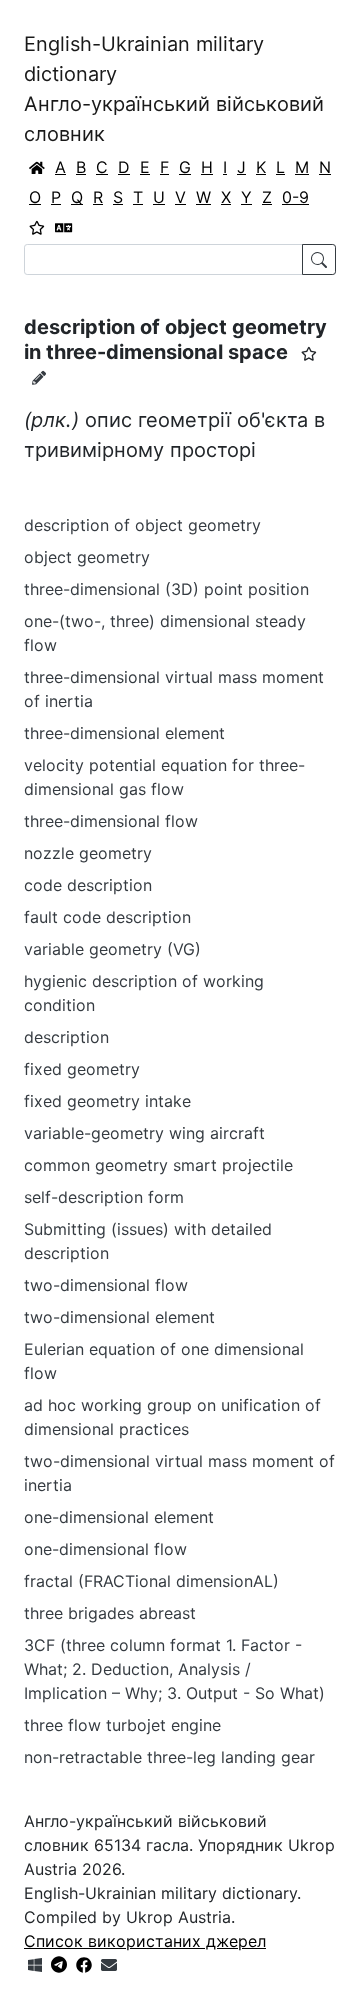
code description (88, 885)
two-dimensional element (119, 1317)
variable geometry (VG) (112, 949)
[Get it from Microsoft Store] (35, 1965)
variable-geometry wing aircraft (144, 1133)
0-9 (295, 197)
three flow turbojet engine (122, 1725)
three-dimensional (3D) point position (166, 589)
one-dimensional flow (105, 1549)
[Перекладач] (64, 227)
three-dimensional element (124, 733)
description (66, 1037)
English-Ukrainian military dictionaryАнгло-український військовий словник (174, 89)
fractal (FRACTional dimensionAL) (151, 1581)
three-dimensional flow (111, 821)
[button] (309, 354)
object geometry (87, 557)
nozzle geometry (88, 853)
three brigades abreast (110, 1613)
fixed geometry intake (107, 1101)
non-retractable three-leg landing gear (169, 1757)
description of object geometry (142, 525)
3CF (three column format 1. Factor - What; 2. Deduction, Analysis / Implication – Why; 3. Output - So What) (174, 1669)
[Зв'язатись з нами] (109, 1965)
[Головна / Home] (37, 167)
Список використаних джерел (145, 1941)
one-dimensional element (119, 1517)
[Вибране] (37, 227)
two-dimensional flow (106, 1285)
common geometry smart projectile (158, 1165)
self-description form (104, 1197)
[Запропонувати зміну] (39, 377)
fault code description (107, 917)
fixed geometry (82, 1069)
